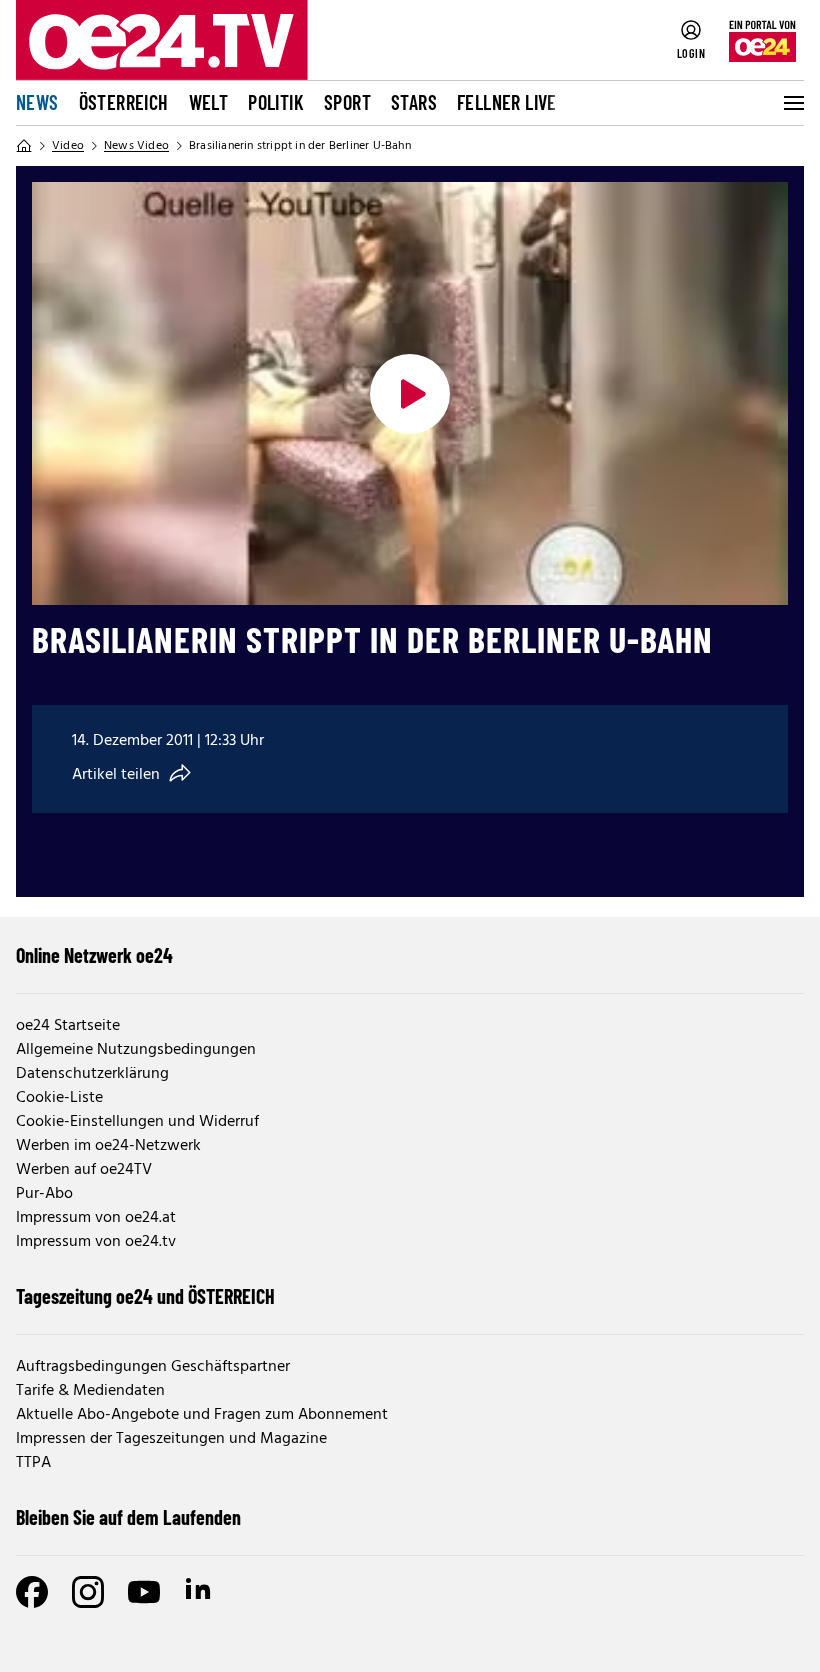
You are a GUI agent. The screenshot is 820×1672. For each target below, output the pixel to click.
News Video (136, 146)
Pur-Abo (44, 1194)
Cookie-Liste (59, 1098)
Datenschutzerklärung (92, 1074)
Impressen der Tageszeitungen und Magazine (171, 1439)
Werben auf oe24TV (84, 1170)
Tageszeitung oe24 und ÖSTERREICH (145, 1296)
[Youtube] (144, 1592)
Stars (414, 102)
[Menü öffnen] (792, 103)
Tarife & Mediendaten (90, 1391)
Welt (209, 102)
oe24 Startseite (68, 1026)
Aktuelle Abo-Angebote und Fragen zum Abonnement (202, 1415)
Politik (276, 102)
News (37, 102)
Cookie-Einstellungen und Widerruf (137, 1122)
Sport (347, 102)
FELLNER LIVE (507, 102)
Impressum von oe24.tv (96, 1242)
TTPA (33, 1463)
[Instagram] (88, 1592)
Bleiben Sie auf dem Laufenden (128, 1517)
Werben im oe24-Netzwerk (108, 1146)
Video (68, 146)
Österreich (124, 102)
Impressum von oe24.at (96, 1218)
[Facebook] (32, 1592)
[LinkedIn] (200, 1592)
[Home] (24, 146)
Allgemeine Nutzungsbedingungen (136, 1050)
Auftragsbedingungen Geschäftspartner (153, 1367)
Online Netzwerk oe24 (94, 955)
